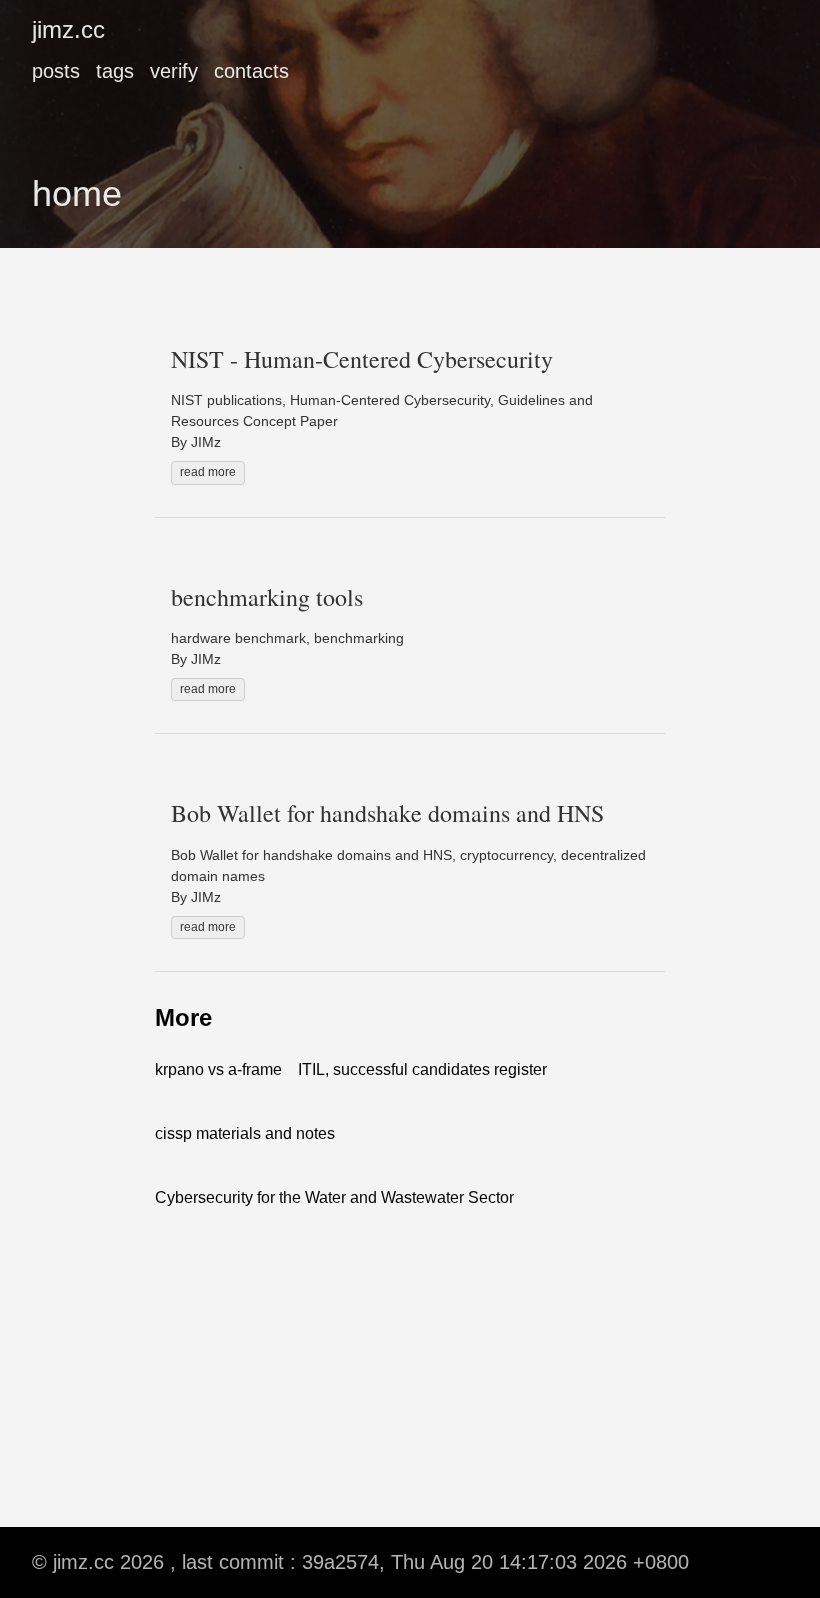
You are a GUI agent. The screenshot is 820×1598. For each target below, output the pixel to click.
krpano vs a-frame (218, 1069)
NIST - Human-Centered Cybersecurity (362, 359)
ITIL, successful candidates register (422, 1069)
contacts (251, 71)
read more (208, 472)
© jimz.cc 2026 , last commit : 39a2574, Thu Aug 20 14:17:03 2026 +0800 (360, 1562)
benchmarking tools (267, 597)
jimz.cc (68, 29)
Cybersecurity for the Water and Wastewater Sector (334, 1197)
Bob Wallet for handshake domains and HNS (387, 813)
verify (174, 71)
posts (56, 71)
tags (115, 71)
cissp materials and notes (245, 1133)
